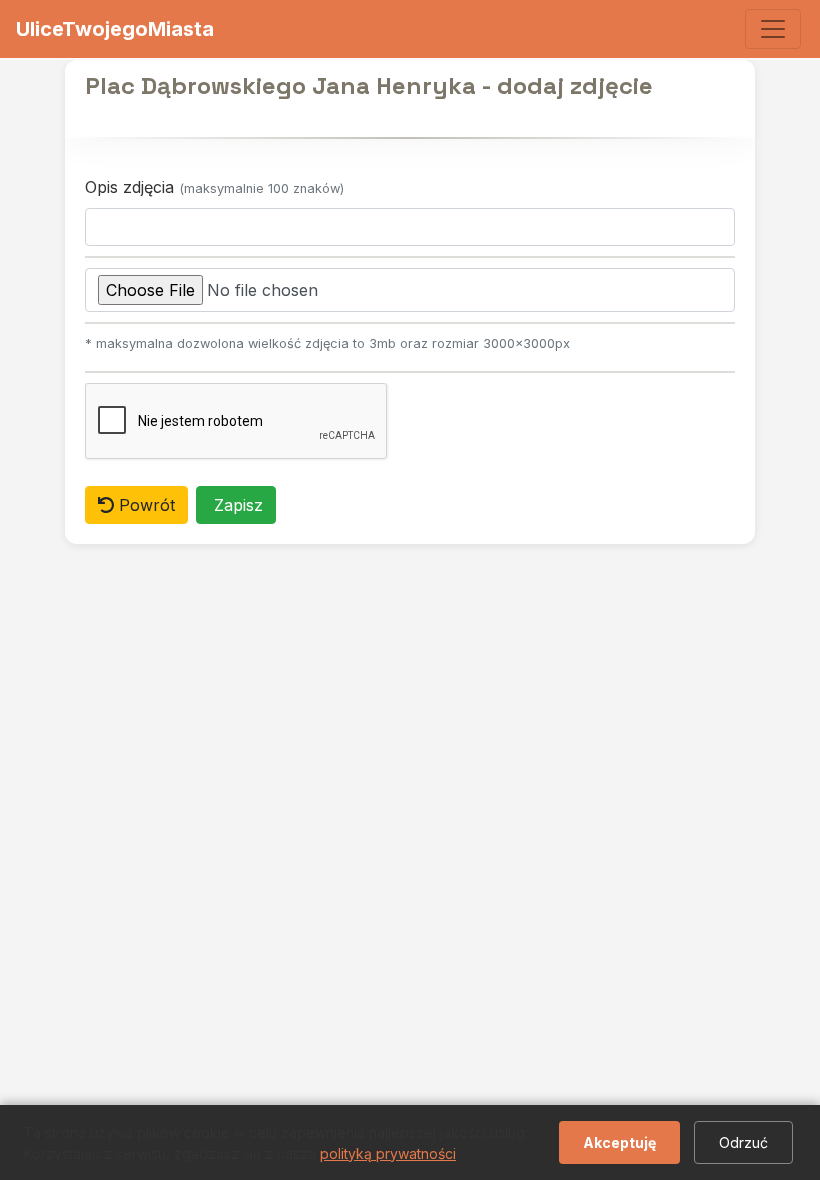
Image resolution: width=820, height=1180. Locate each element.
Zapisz (236, 505)
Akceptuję (619, 1142)
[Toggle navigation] (773, 29)
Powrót (144, 505)
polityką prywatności (388, 1153)
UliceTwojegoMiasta (115, 29)
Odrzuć (743, 1142)
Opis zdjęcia (214, 187)
